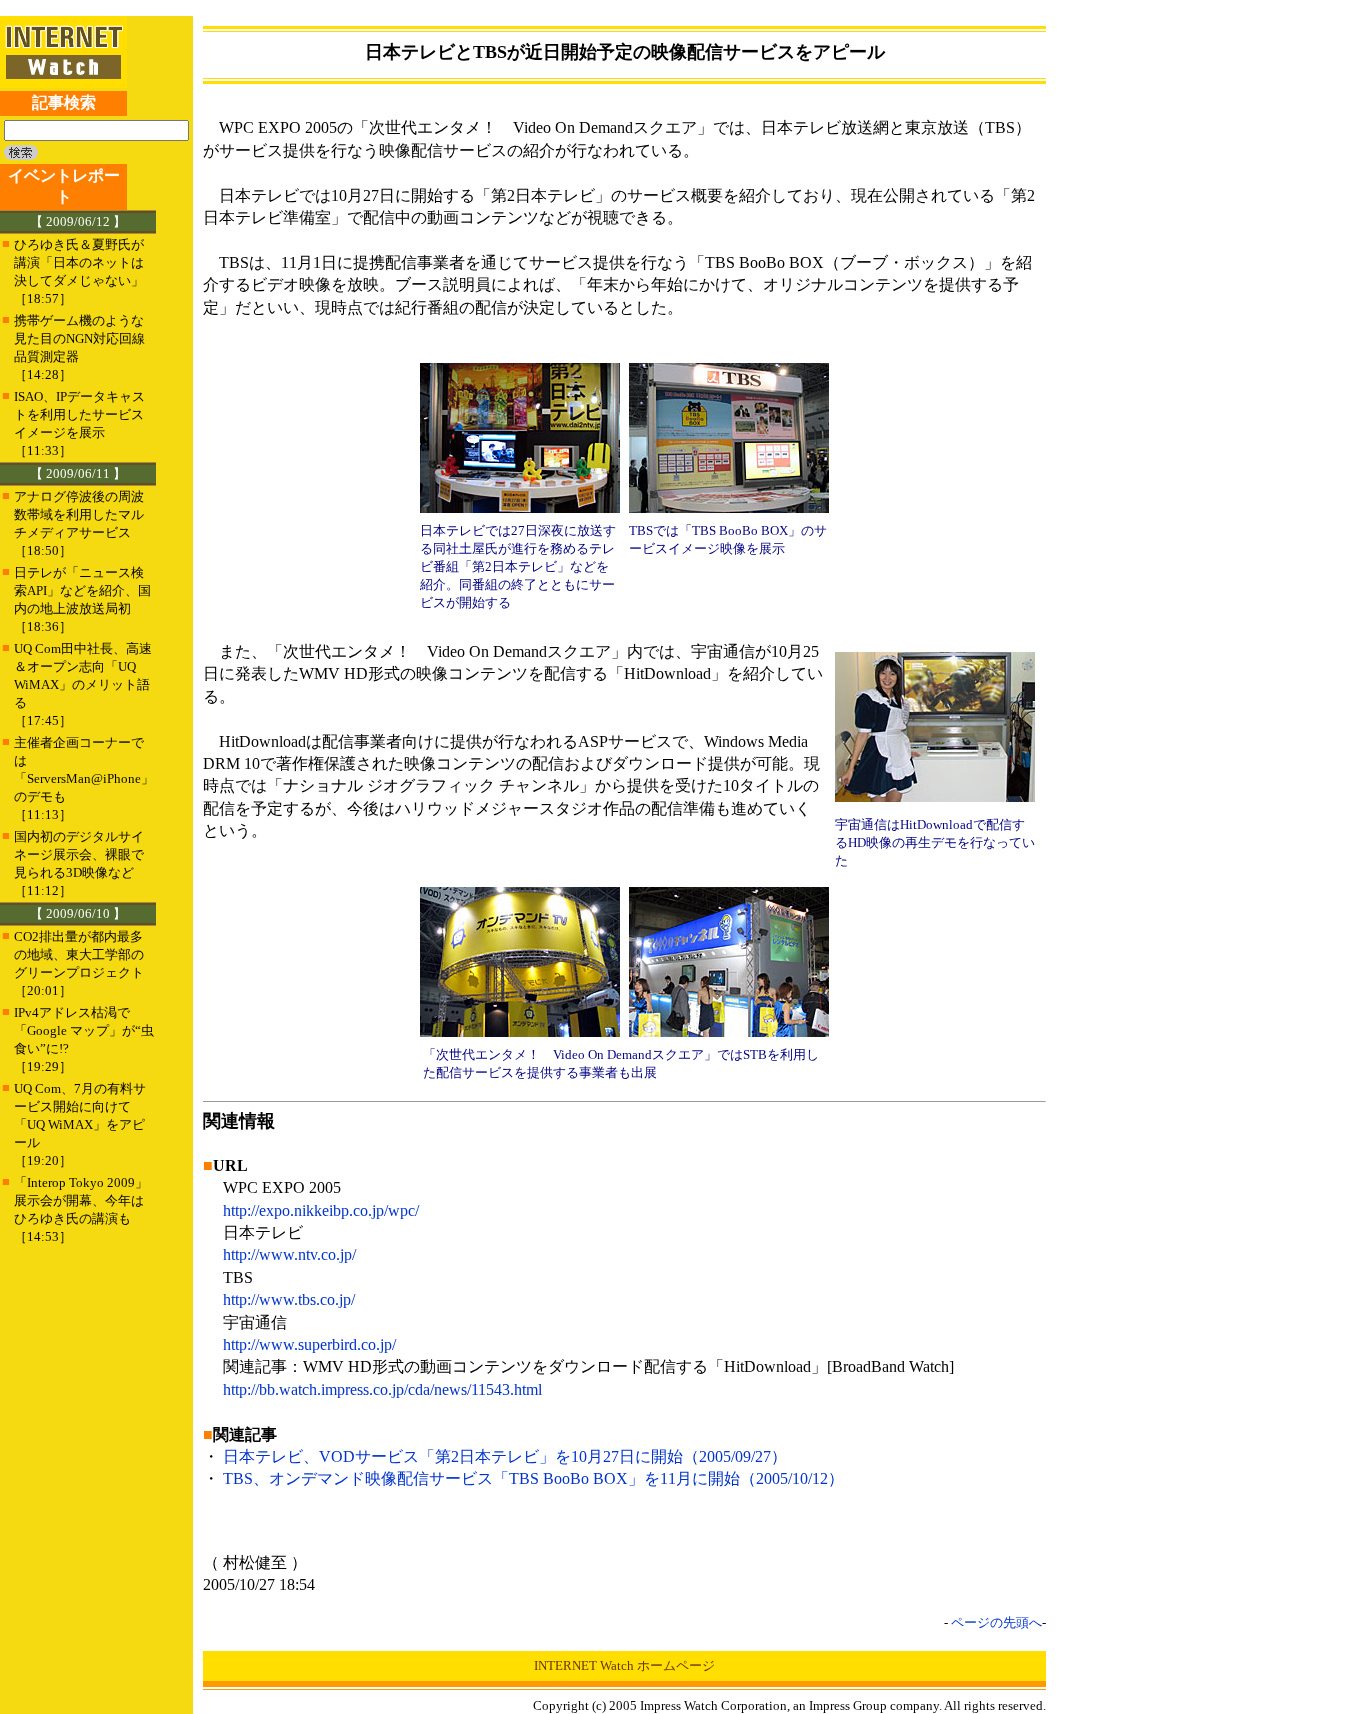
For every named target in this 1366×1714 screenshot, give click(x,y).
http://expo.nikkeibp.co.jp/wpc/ (321, 1210)
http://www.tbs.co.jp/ (289, 1299)
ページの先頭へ (996, 1622)
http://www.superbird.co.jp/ (309, 1344)
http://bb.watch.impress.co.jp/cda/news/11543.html (382, 1389)
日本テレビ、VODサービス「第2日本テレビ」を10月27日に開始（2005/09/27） (505, 1456)
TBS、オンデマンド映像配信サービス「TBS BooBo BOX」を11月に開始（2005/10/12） (533, 1478)
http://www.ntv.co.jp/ (289, 1254)
